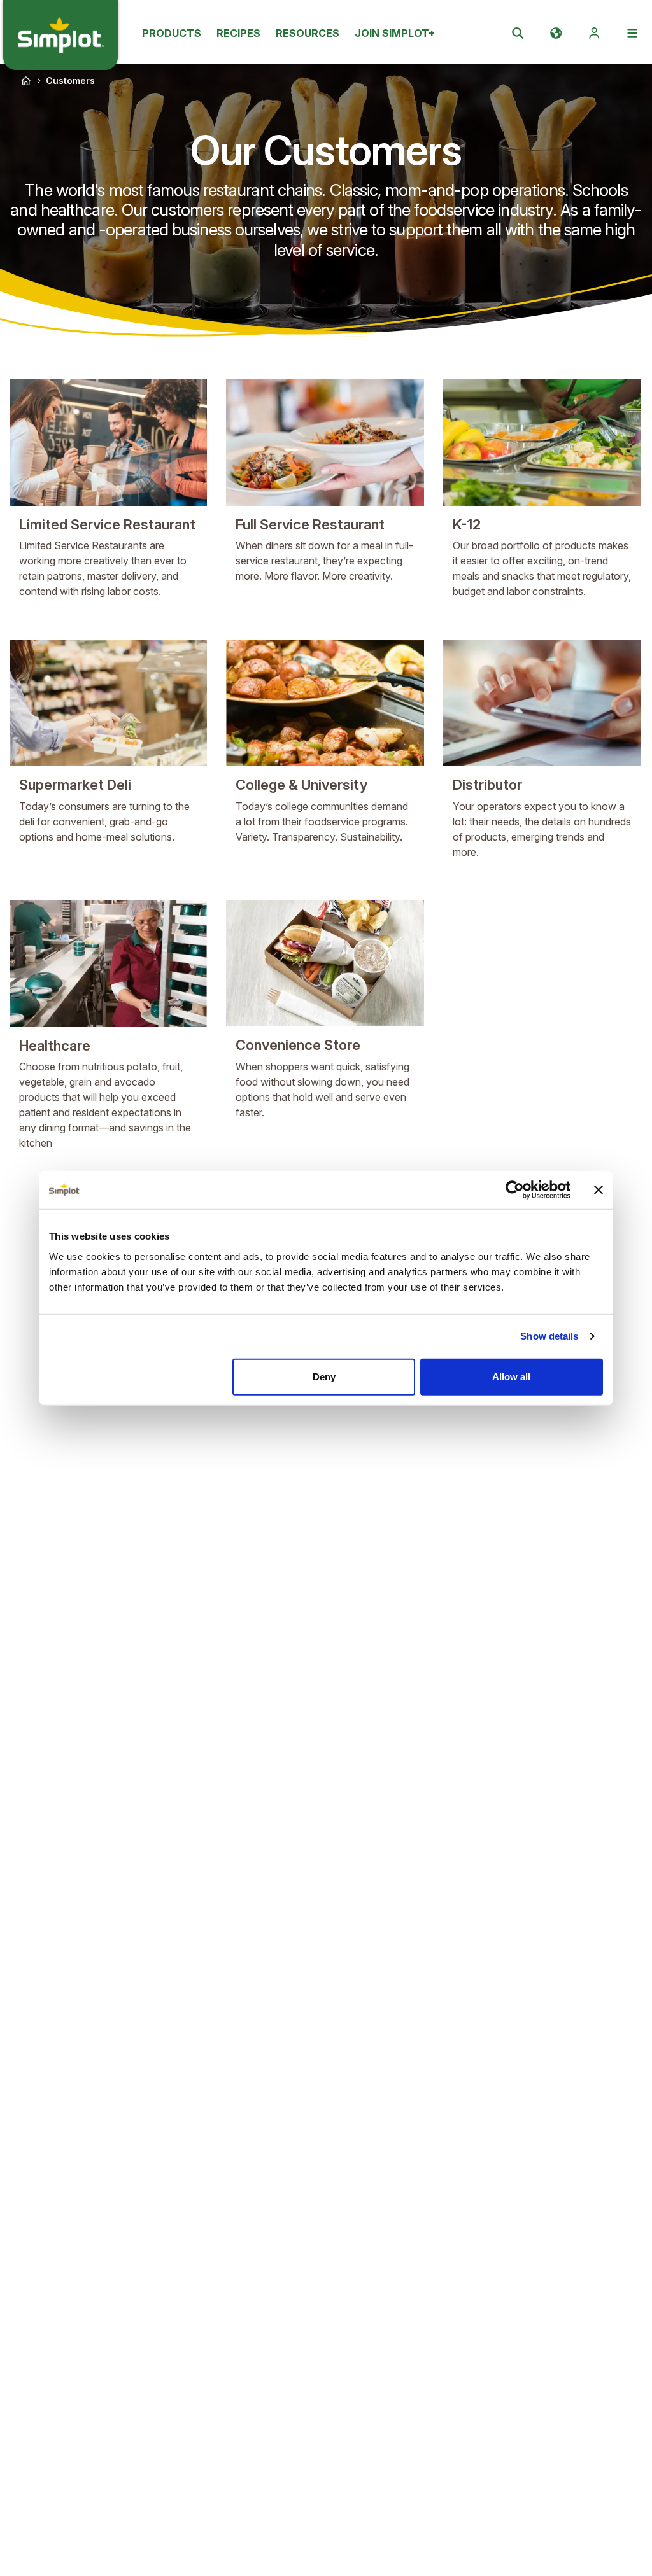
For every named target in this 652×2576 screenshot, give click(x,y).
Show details (549, 1336)
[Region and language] (556, 33)
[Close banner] (599, 1190)
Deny (324, 1376)
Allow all (511, 1376)
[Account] (594, 33)
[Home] (26, 81)
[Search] (518, 33)
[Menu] (632, 33)
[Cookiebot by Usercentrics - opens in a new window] (515, 1190)
